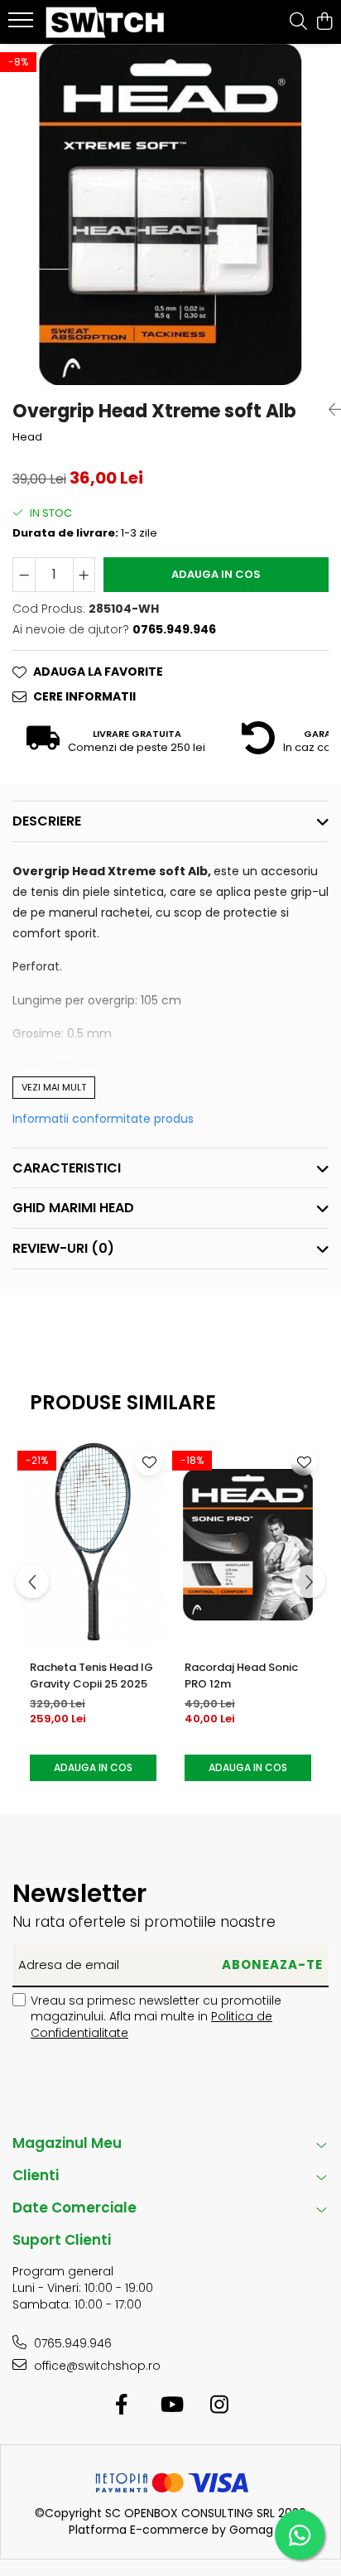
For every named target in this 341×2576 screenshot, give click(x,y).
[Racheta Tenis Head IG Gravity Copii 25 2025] (93, 1545)
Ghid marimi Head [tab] (73, 1208)
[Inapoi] (329, 410)
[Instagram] (220, 2405)
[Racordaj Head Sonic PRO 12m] (248, 1545)
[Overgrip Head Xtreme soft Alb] (170, 214)
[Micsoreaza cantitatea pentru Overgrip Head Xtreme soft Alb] (24, 575)
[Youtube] (171, 2405)
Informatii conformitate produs (103, 1119)
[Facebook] (122, 2405)
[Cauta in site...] (298, 22)
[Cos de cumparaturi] (324, 22)
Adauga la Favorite (98, 672)
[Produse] (23, 25)
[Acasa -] (108, 22)
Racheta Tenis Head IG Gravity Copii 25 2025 (91, 1676)
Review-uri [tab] (63, 1248)
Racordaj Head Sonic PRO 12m (241, 1676)
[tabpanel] (170, 214)
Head (27, 437)
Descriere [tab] (47, 821)
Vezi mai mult (54, 1087)
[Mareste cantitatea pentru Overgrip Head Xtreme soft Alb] (84, 575)
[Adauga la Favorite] (149, 1462)
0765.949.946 (71, 2343)
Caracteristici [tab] (67, 1168)
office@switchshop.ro (96, 2366)
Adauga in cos (216, 574)
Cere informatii (84, 696)
